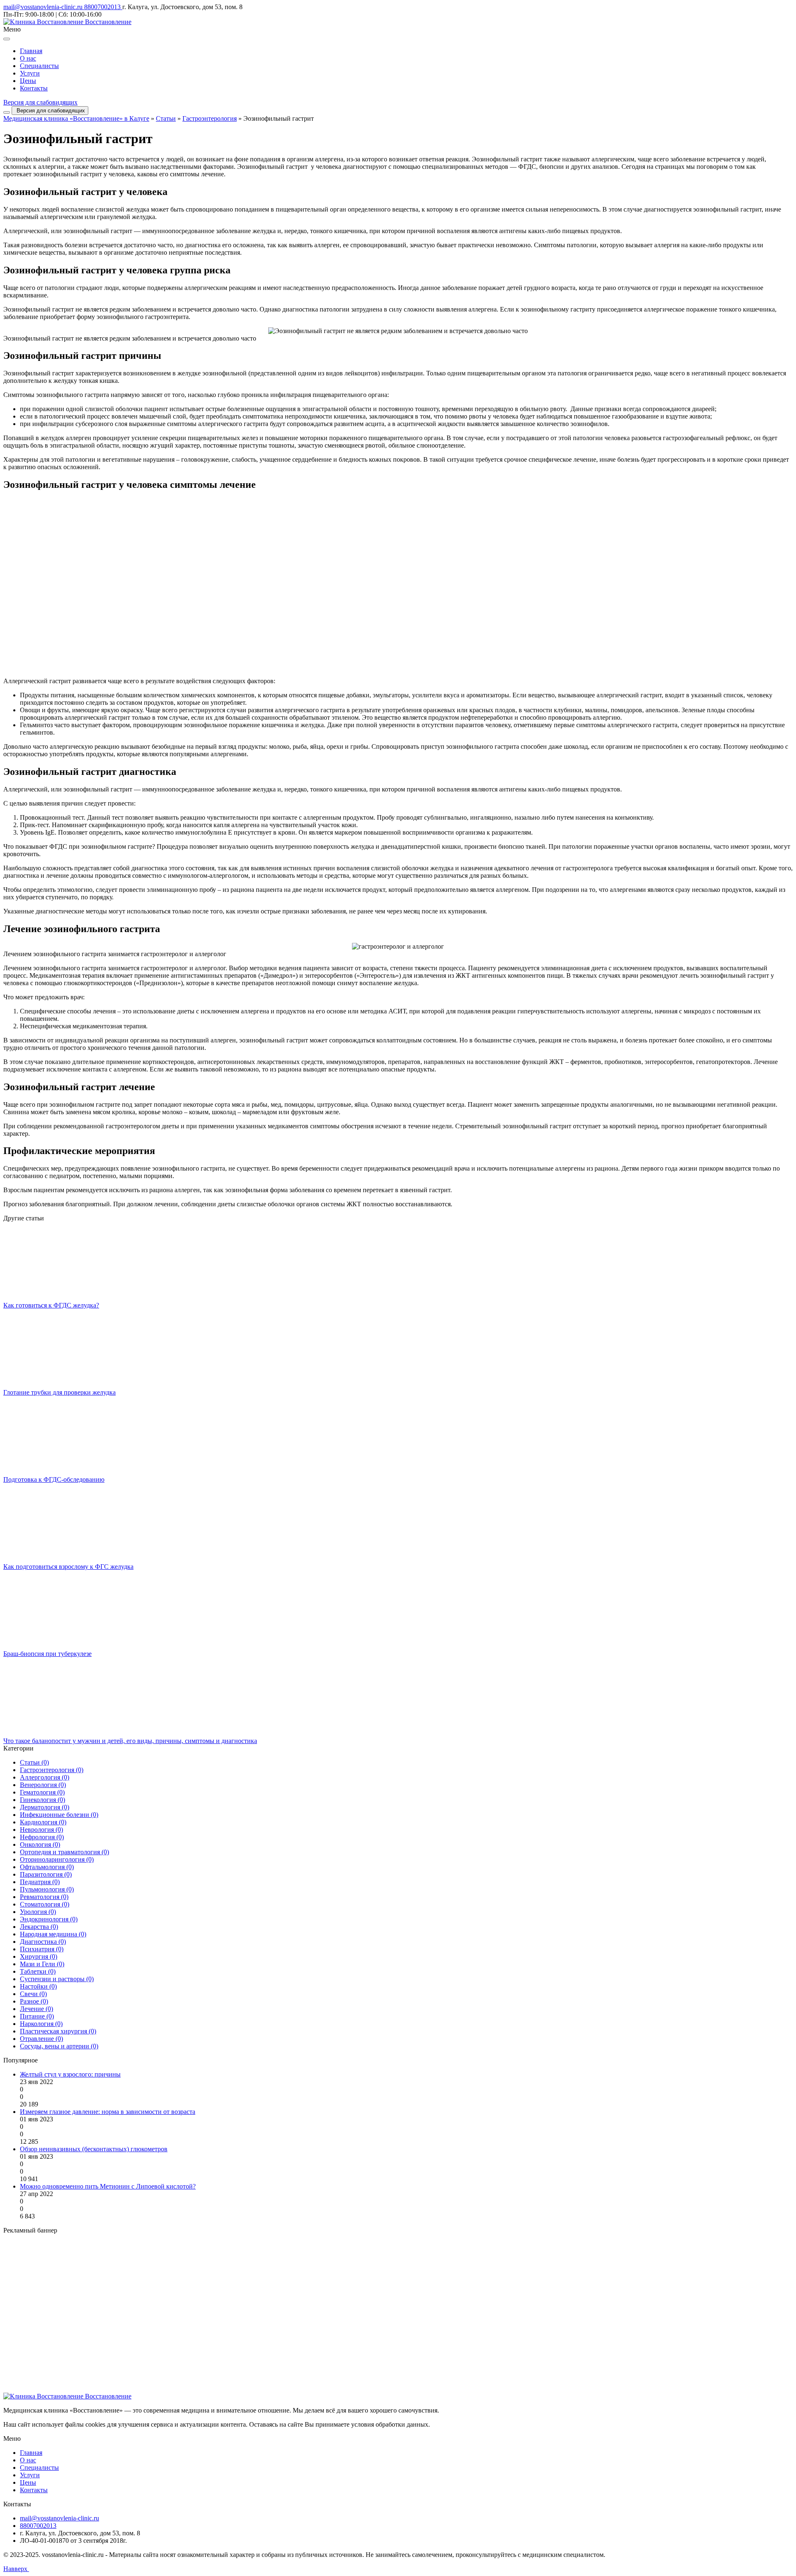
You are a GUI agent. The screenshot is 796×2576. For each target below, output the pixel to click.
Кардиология (43, 1822)
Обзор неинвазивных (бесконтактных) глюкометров (94, 2149)
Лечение (36, 2009)
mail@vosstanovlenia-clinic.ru (44, 7)
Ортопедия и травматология (64, 1852)
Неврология (41, 1830)
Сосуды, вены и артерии (59, 2046)
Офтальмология (47, 1867)
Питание (37, 2016)
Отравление (41, 2039)
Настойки (38, 1986)
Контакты (34, 88)
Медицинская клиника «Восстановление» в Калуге (76, 118)
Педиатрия (40, 1882)
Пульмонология (47, 1889)
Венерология (43, 1785)
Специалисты (39, 66)
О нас (28, 58)
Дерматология (45, 1807)
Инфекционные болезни (59, 1815)
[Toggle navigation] (7, 112)
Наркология (41, 2024)
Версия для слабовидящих (40, 102)
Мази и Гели (42, 1964)
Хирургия (39, 1956)
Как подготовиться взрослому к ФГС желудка (68, 1567)
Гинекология (42, 1800)
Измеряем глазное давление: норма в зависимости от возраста (108, 2112)
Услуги (30, 73)
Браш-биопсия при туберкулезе (47, 1654)
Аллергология (45, 1777)
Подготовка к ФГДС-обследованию (54, 1479)
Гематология (42, 1792)
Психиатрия (42, 1949)
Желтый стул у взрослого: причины (70, 2074)
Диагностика (43, 1942)
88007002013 (103, 7)
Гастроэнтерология (210, 118)
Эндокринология (49, 1919)
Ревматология (44, 1897)
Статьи (166, 118)
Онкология (40, 1844)
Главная (31, 51)
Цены (28, 81)
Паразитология (46, 1874)
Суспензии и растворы (57, 1979)
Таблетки (38, 1971)
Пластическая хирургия (58, 2031)
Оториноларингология (57, 1859)
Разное (34, 2001)
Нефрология (42, 1837)
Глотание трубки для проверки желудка (59, 1392)
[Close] (7, 39)
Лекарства (39, 1927)
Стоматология (45, 1904)
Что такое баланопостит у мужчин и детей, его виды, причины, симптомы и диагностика (130, 1741)
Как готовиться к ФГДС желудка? (51, 1305)
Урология (38, 1912)
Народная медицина (53, 1934)
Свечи (33, 1994)
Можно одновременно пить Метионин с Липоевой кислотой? (108, 2186)
